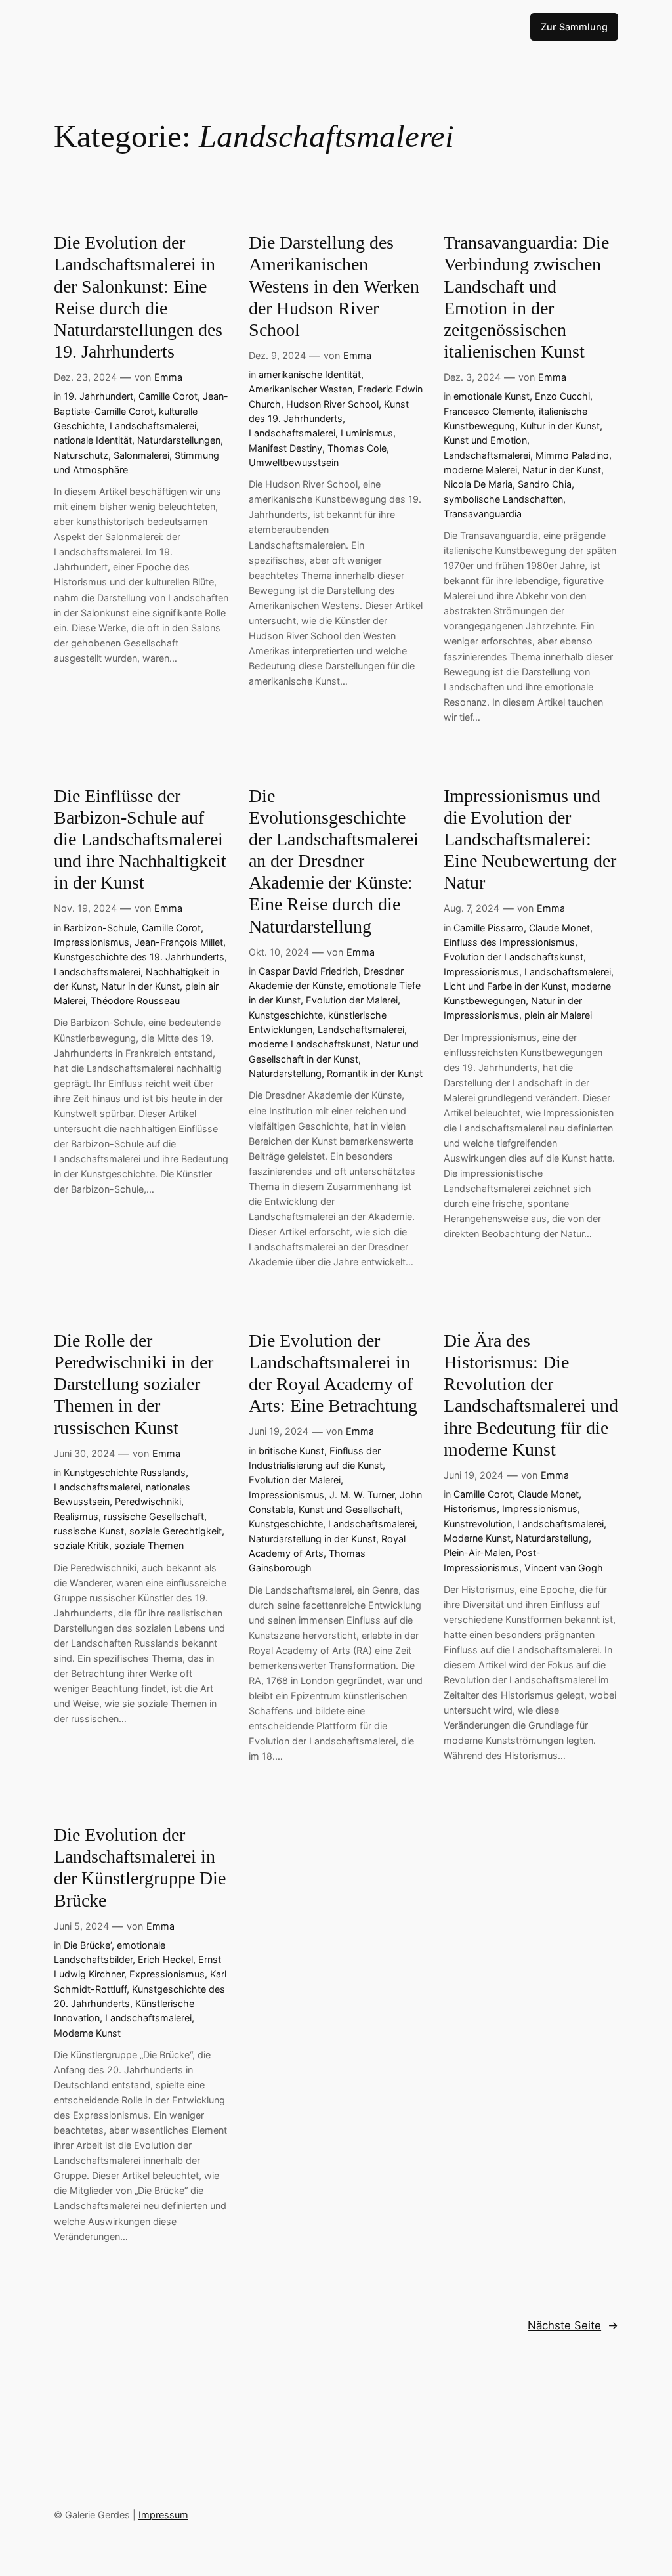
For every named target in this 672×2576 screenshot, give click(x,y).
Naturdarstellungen (179, 440)
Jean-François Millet (179, 942)
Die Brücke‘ (88, 1945)
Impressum (163, 2515)
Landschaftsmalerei (153, 426)
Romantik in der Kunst (375, 1073)
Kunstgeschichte (286, 1015)
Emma (168, 377)
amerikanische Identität (310, 374)
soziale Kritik (81, 1545)
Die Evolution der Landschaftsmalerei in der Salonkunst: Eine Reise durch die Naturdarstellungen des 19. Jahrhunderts (138, 297)
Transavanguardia (483, 514)
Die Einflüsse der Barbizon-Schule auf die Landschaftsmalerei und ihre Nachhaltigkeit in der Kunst (140, 839)
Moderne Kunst (477, 1538)
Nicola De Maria (478, 484)
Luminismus (367, 433)
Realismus (76, 1516)
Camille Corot (168, 396)
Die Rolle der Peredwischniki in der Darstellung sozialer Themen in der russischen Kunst (134, 1384)
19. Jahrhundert (98, 396)
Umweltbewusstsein (294, 462)
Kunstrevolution (478, 1524)
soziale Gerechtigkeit (176, 1531)
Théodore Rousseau (135, 1001)
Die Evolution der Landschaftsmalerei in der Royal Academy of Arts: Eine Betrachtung (333, 1373)
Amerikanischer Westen (301, 389)
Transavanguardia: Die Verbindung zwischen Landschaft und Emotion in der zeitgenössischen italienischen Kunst (526, 297)
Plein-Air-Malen (477, 1552)
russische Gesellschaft (154, 1516)
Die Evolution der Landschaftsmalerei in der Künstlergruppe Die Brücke (140, 1867)
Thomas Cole (357, 448)
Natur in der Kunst (562, 470)
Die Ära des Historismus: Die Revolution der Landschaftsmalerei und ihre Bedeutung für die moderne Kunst (531, 1395)
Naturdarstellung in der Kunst (312, 1539)
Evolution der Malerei (352, 1000)
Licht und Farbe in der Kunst (505, 986)
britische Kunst (291, 1451)
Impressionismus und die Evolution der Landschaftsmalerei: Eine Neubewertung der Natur (530, 839)
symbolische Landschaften (503, 499)
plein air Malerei (558, 1015)
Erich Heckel (165, 1959)
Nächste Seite (573, 2325)
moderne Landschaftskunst (309, 1044)
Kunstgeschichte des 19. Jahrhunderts (139, 957)
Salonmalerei (141, 455)
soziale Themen (149, 1545)
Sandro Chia (545, 484)
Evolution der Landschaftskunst (514, 957)
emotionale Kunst (492, 396)
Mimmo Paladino (572, 455)
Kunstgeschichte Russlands (125, 1472)
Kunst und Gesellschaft (349, 1509)
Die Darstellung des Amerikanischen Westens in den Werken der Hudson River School (334, 286)
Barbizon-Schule (100, 928)
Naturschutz (81, 455)
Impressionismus (92, 942)
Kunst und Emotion (485, 440)
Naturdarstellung (285, 1073)
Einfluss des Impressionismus (509, 942)
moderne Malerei (480, 470)
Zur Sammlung (574, 27)
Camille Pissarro (489, 928)
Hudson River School (332, 404)
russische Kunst (89, 1531)
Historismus (470, 1509)
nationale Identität (93, 440)
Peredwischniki (148, 1501)
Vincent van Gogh (564, 1568)
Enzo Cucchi (562, 396)
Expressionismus (167, 1974)
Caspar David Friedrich (308, 971)
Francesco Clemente (489, 411)
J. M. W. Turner (362, 1495)
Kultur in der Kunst (560, 426)
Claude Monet (559, 928)
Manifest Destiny (285, 448)
